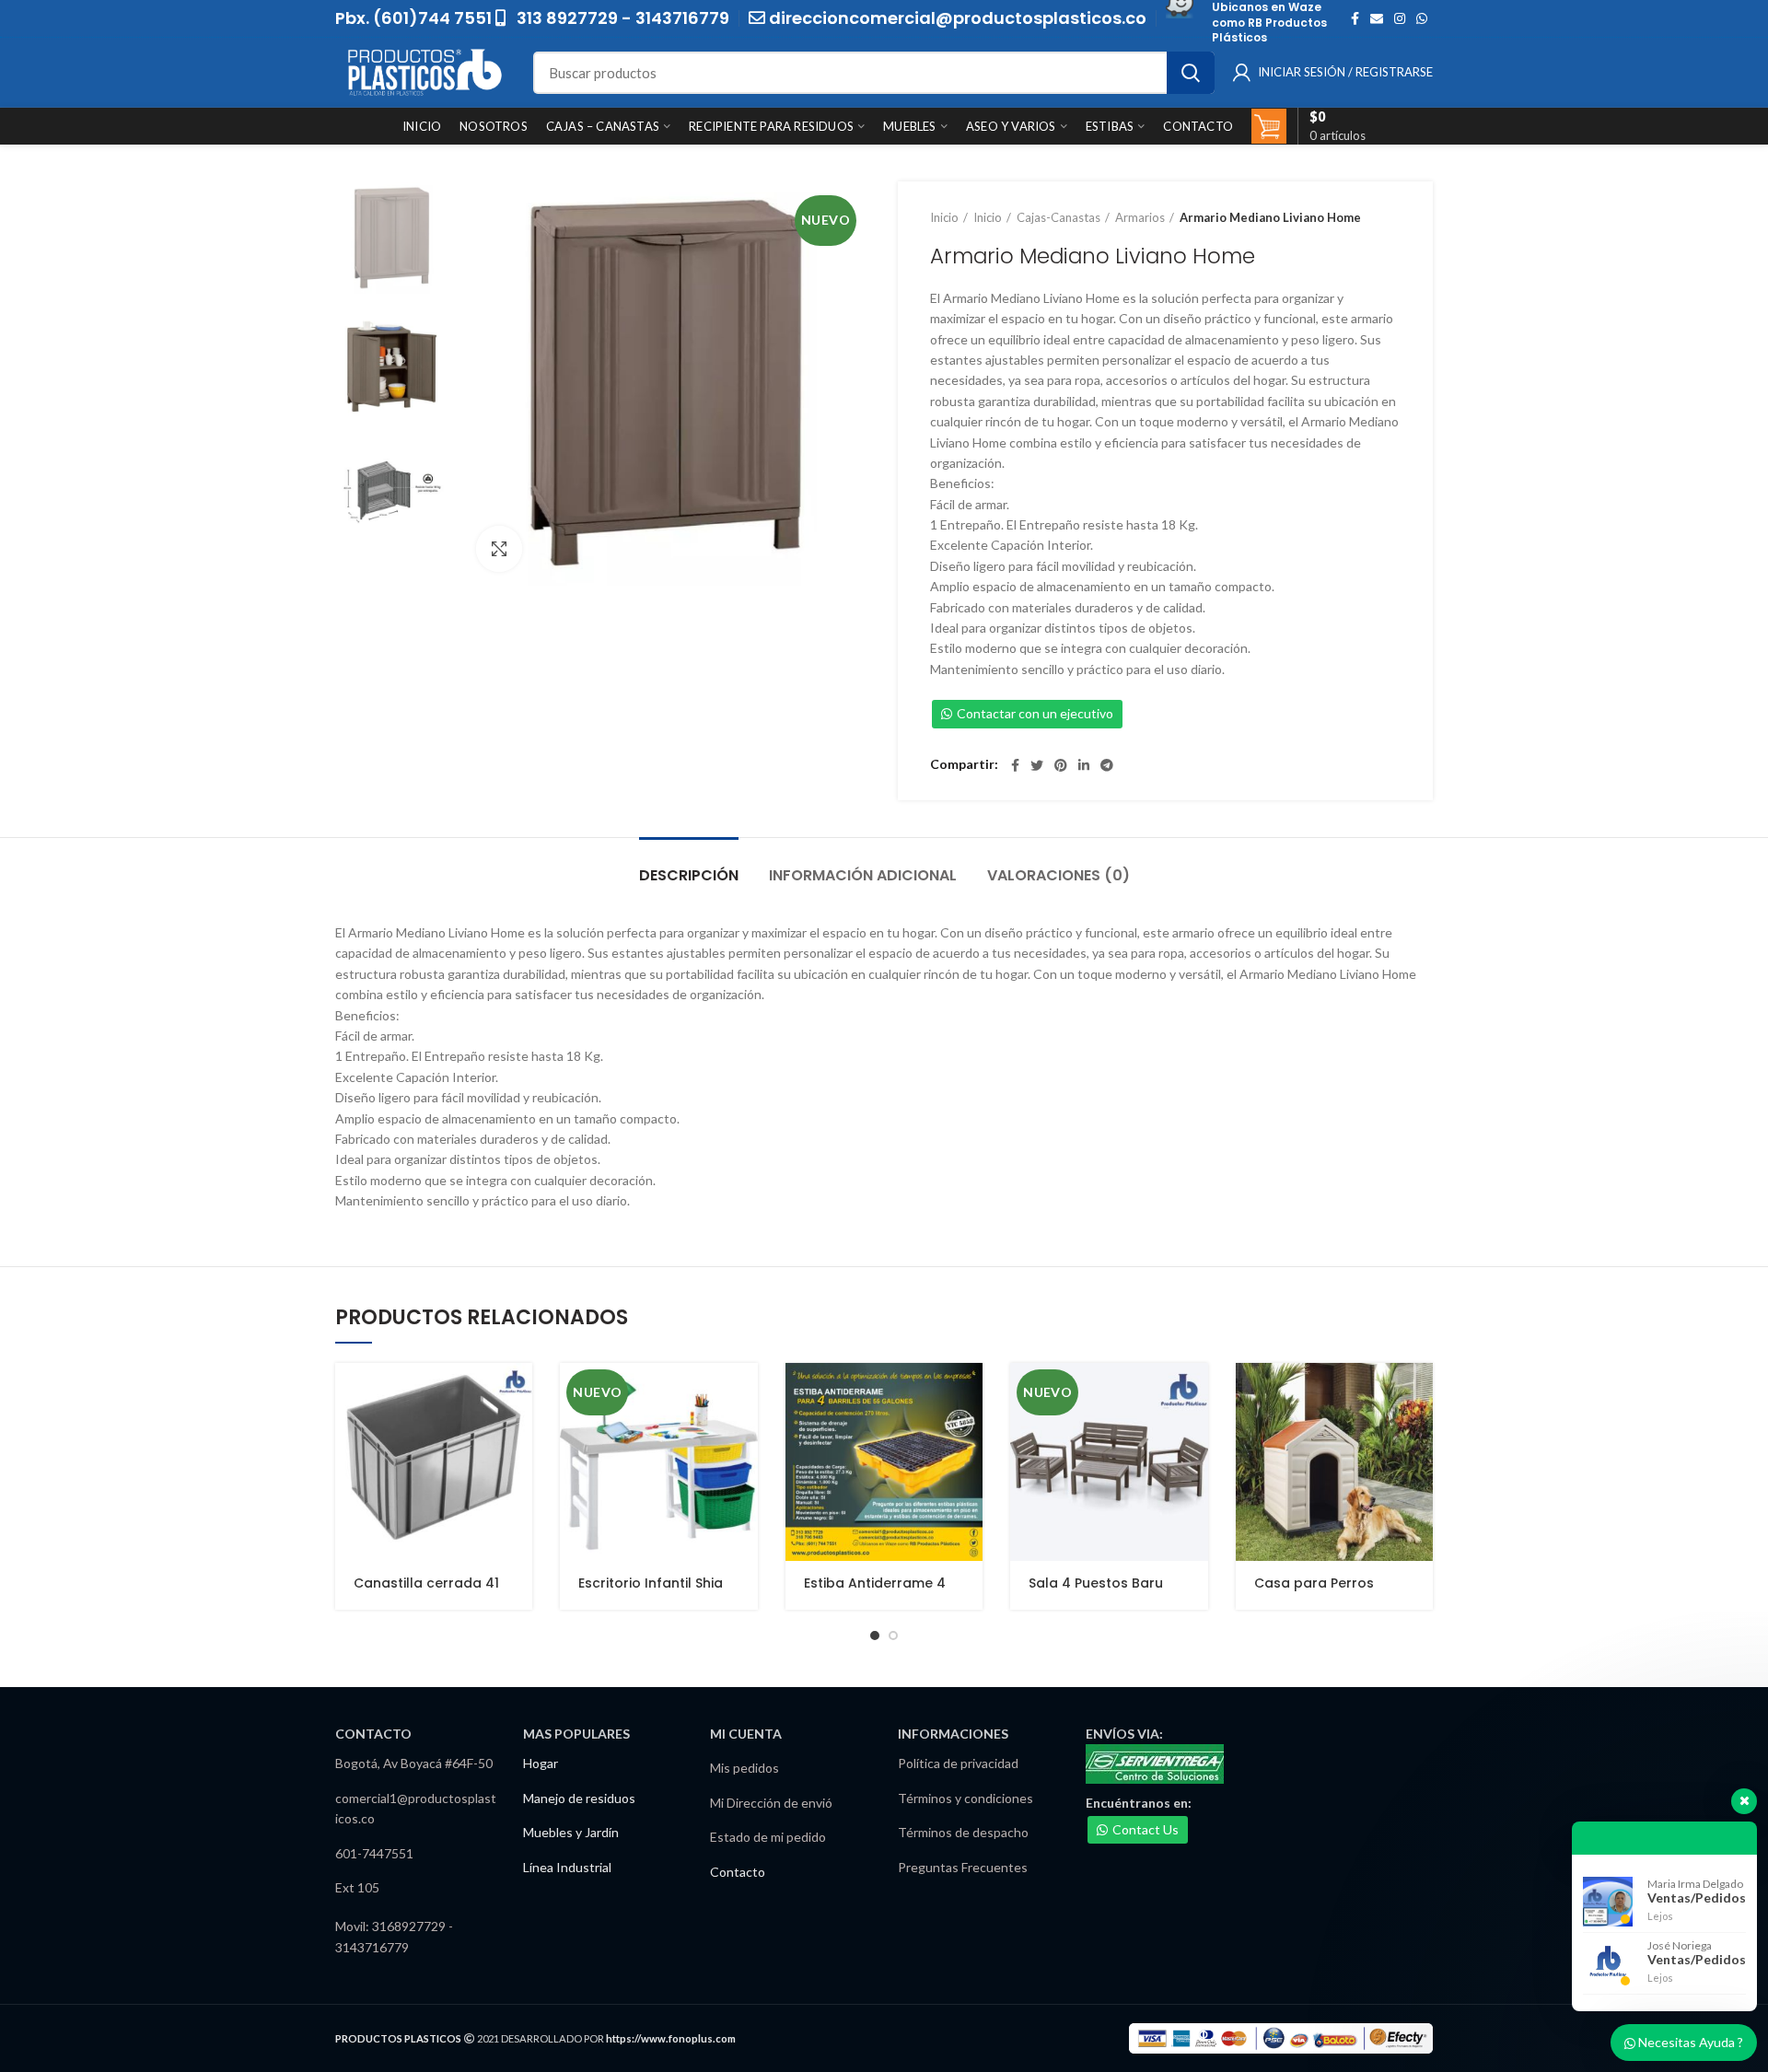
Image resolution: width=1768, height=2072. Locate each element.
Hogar (541, 1763)
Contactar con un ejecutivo (1035, 713)
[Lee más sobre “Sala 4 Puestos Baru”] (1194, 1393)
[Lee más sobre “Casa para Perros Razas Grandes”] (1419, 1393)
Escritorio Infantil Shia (651, 1583)
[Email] (1377, 18)
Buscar (1191, 73)
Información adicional (863, 875)
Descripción (689, 875)
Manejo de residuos (579, 1798)
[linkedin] (1084, 765)
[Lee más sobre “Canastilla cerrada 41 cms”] (518, 1393)
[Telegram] (1107, 765)
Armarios (1140, 217)
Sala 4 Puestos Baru (1096, 1583)
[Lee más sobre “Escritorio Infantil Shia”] (744, 1393)
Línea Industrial (567, 1867)
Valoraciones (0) (1058, 875)
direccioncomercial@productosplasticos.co (958, 18)
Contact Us (1146, 1829)
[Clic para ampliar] (499, 549)
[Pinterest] (1061, 765)
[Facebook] (1355, 18)
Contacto (738, 1872)
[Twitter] (1037, 765)
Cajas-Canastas (1058, 217)
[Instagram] (1400, 18)
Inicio (944, 217)
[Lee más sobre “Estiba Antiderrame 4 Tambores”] (969, 1393)
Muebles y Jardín (571, 1832)
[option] (392, 238)
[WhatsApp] (1422, 18)
